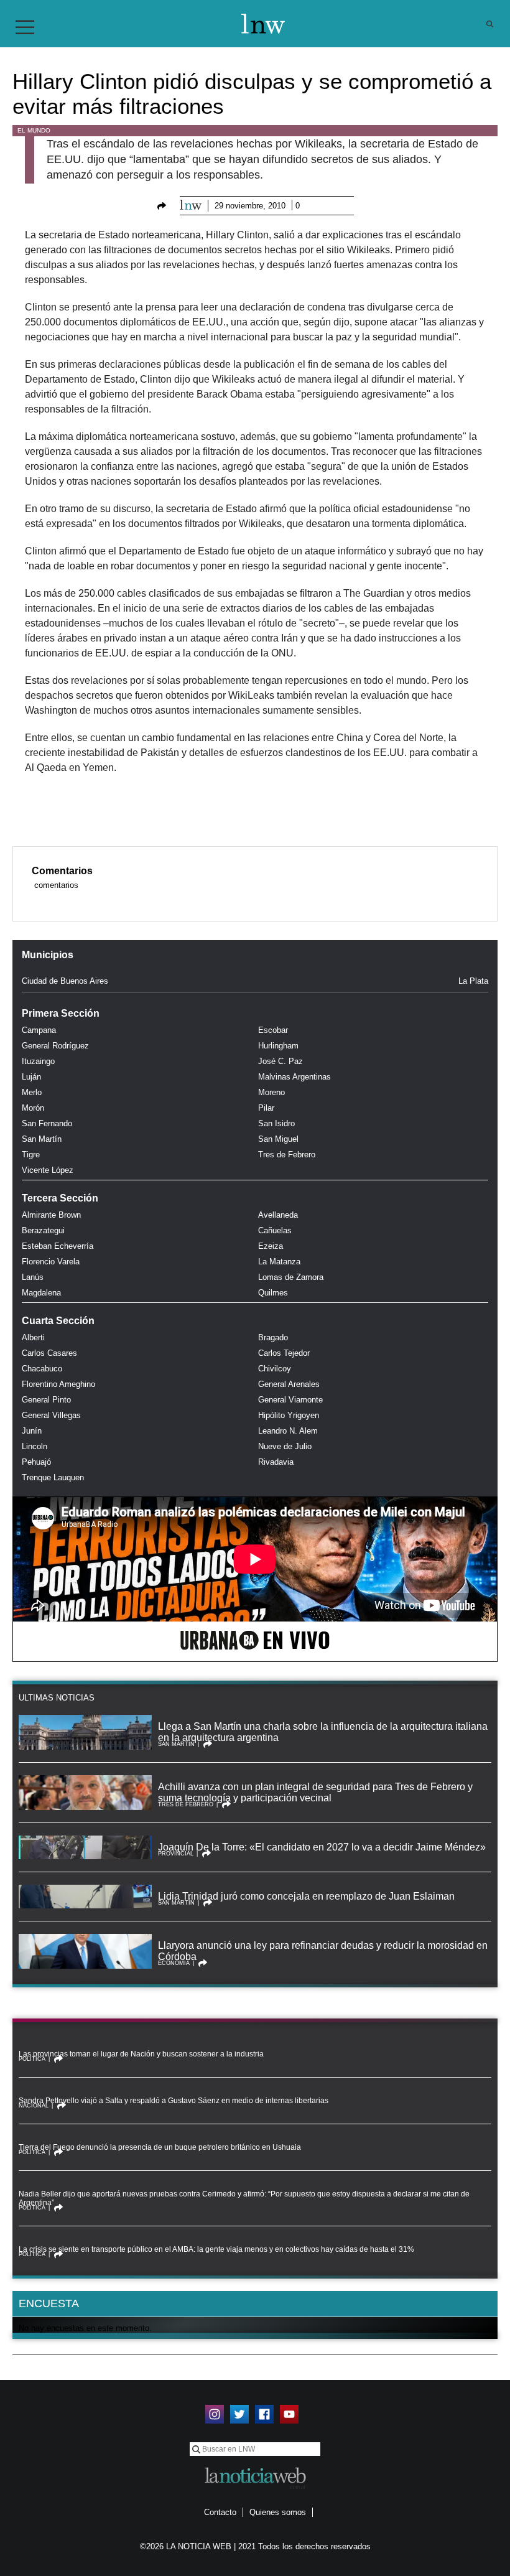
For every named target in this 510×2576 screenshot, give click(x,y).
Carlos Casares (49, 1353)
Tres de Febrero (287, 1155)
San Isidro (276, 1123)
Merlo (32, 1092)
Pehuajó (36, 1462)
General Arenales (289, 1384)
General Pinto (46, 1400)
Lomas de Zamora (291, 1277)
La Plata (473, 981)
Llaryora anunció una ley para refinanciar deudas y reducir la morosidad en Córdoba (323, 1951)
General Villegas (51, 1415)
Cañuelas (275, 1230)
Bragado (273, 1337)
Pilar (266, 1108)
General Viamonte (290, 1400)
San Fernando (47, 1123)
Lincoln (35, 1446)
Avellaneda (278, 1215)
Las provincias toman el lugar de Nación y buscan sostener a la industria (141, 2054)
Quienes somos (278, 2512)
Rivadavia (276, 1462)
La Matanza (279, 1262)
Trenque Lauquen (53, 1477)
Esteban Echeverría (58, 1246)
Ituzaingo (38, 1061)
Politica (32, 2059)
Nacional (34, 2106)
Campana (39, 1030)
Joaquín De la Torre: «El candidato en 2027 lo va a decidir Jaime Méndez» (322, 1847)
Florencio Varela (51, 1262)
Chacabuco (42, 1369)
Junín (32, 1431)
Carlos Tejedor (284, 1353)
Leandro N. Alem (288, 1431)
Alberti (33, 1337)
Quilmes (273, 1293)
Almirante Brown (51, 1215)
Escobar (273, 1030)
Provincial (176, 1854)
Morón (33, 1108)
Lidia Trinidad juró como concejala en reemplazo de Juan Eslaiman (306, 1896)
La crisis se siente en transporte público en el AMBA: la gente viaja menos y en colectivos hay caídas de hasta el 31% (216, 2249)
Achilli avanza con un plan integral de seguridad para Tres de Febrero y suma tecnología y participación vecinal (315, 1792)
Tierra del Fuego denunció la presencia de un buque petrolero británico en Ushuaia (160, 2147)
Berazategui (43, 1230)
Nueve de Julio (285, 1446)
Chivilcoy (275, 1369)
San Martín (42, 1139)
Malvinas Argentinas (294, 1077)
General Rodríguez (55, 1046)
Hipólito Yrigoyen (289, 1415)
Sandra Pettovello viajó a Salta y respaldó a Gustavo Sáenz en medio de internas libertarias (174, 2101)
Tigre (31, 1155)
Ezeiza (271, 1246)
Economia (174, 1963)
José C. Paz (280, 1061)
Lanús (33, 1277)
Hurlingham (278, 1046)
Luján (31, 1077)
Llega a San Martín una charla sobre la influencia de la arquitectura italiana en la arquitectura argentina (323, 1732)
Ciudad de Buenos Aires (65, 981)
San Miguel (278, 1139)
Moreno (271, 1092)
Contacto (220, 2512)
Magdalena (41, 1293)
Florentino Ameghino (58, 1384)
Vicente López (48, 1170)
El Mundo (34, 130)
